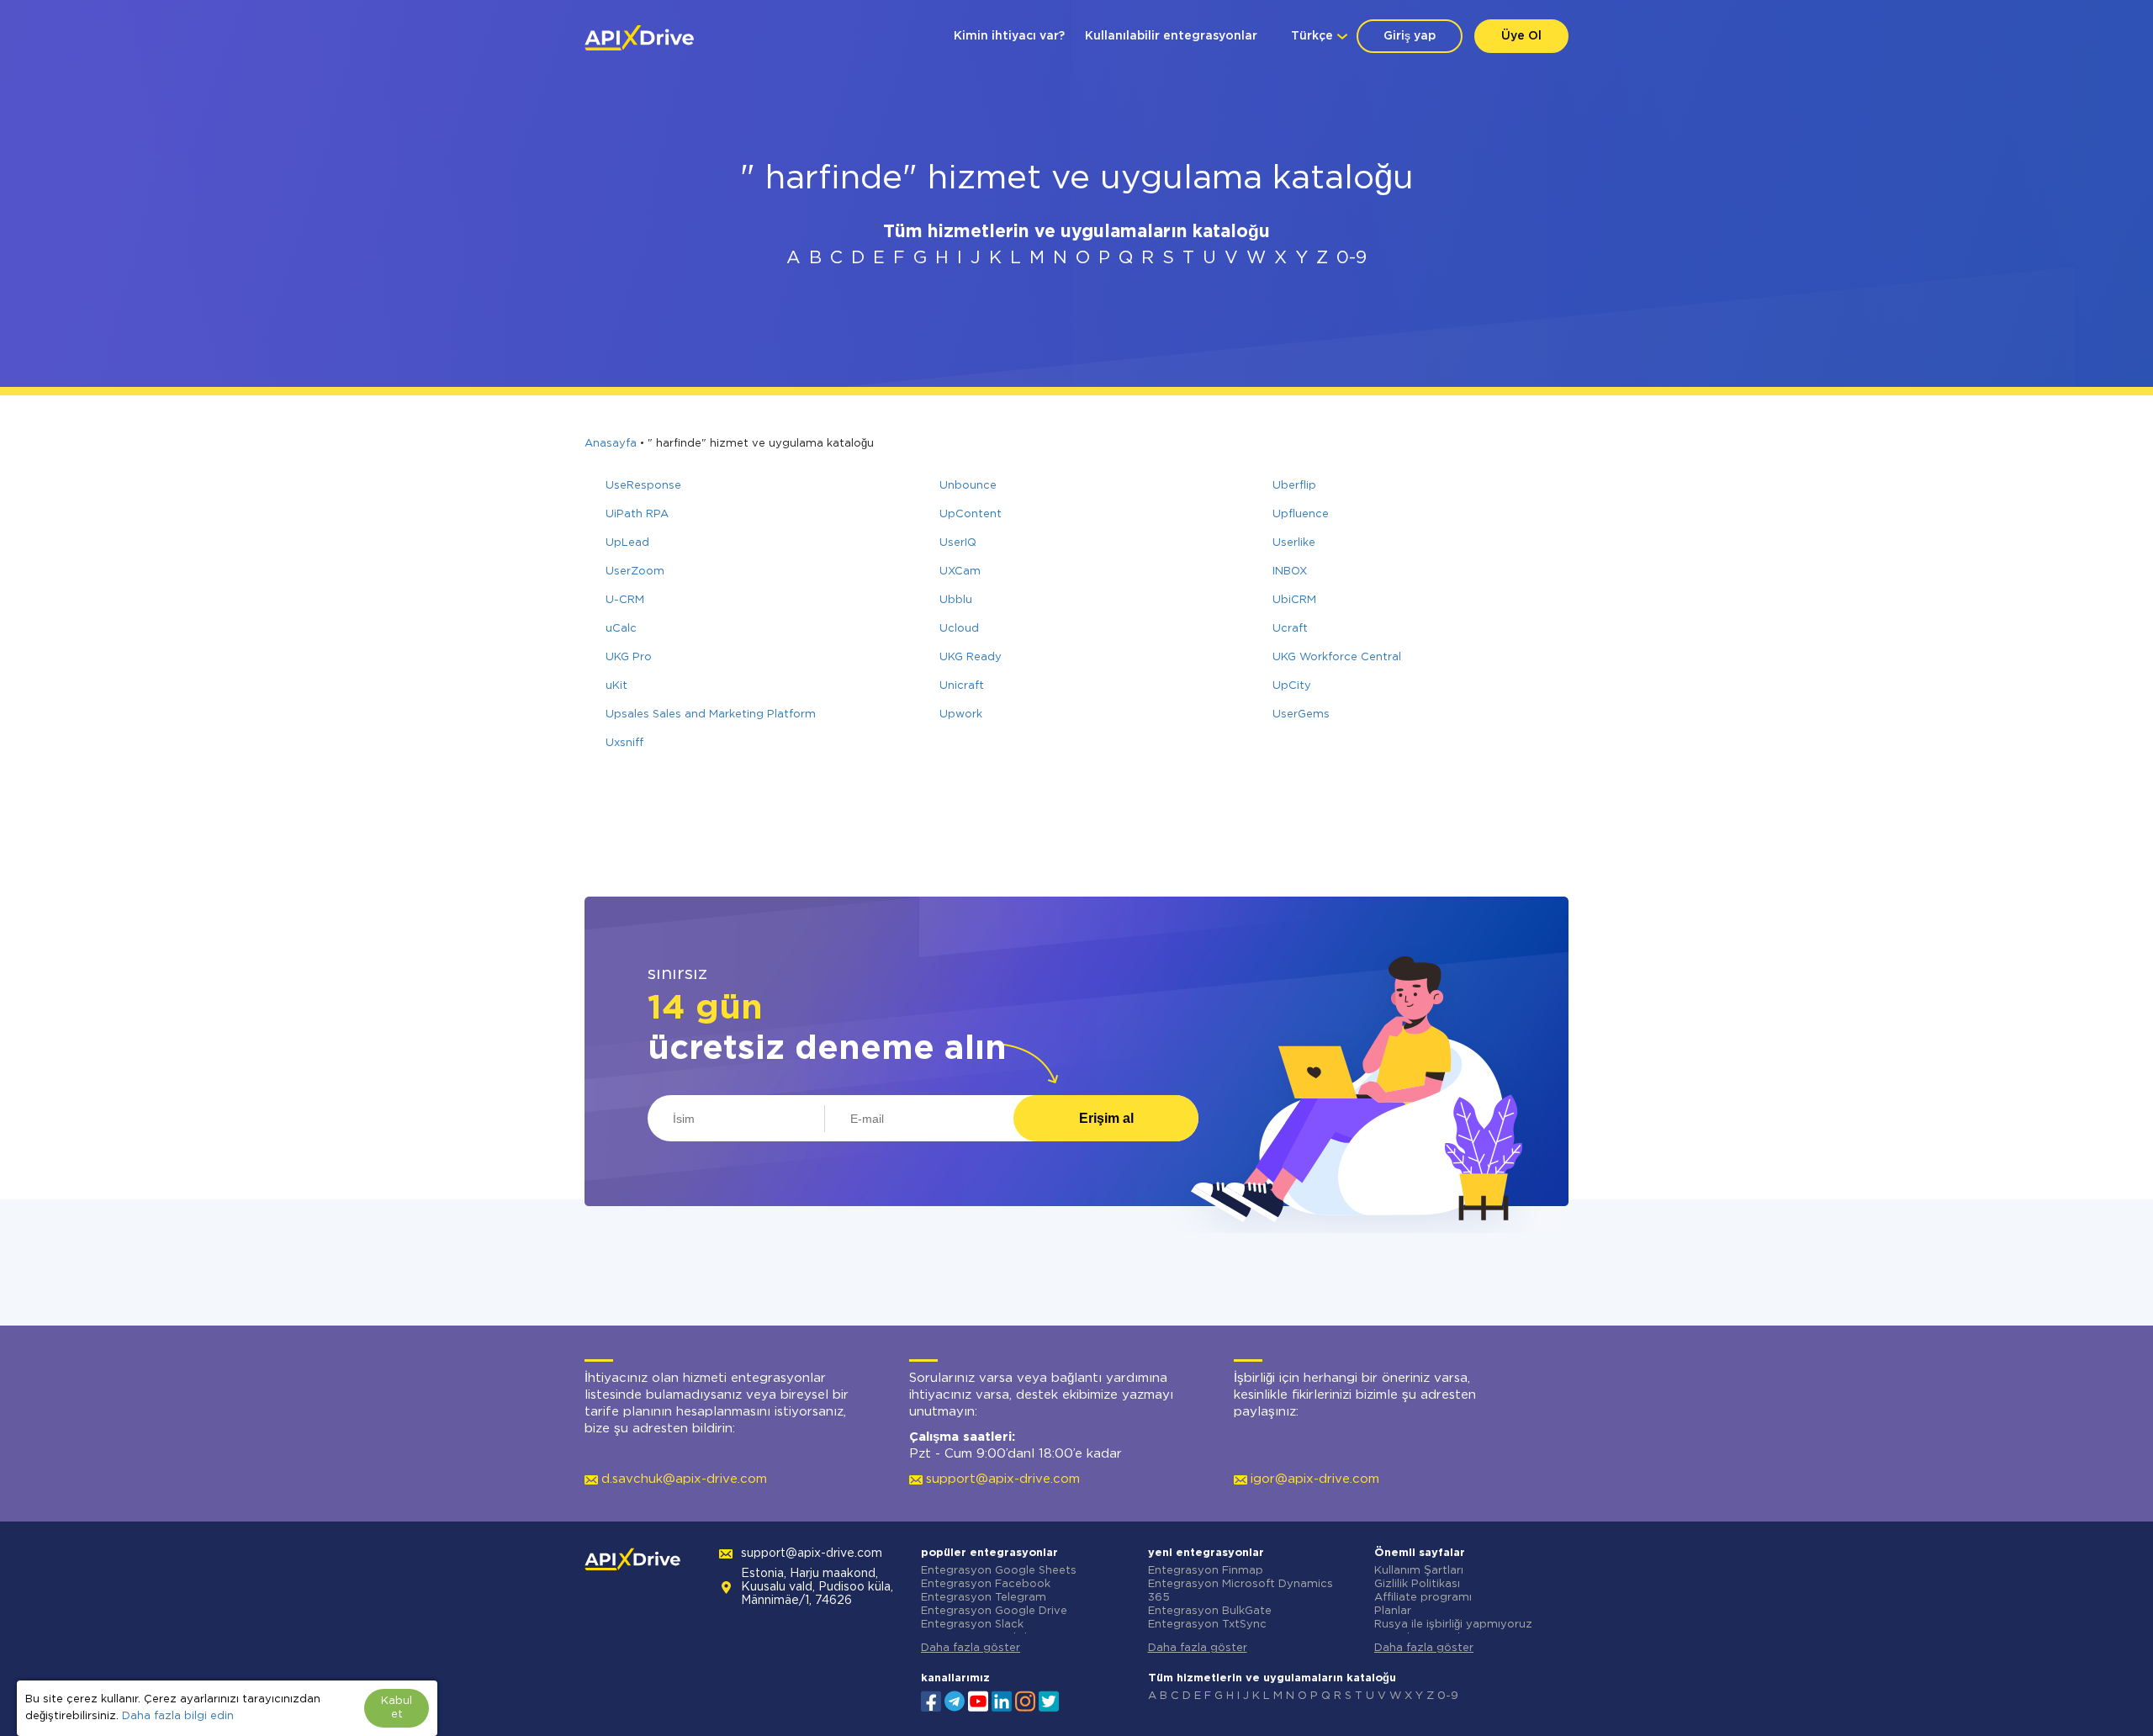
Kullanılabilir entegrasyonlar (1171, 36)
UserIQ (958, 543)
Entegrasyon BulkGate (1210, 1611)
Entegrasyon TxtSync (1207, 1625)
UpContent (971, 514)
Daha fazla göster (971, 1648)
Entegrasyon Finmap (1206, 1571)
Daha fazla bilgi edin (178, 1716)
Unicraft (962, 686)
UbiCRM (1294, 600)
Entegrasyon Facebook (986, 1584)
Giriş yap (1410, 36)
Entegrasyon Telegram (984, 1598)
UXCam (960, 572)
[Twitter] (1049, 1700)
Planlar (1393, 1611)
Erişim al (1106, 1118)
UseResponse (643, 486)
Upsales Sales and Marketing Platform (711, 715)
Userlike (1294, 543)
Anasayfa (611, 444)
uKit (616, 686)
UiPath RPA (637, 514)
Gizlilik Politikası (1417, 1584)
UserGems (1301, 715)
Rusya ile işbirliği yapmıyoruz (1453, 1625)
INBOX (1290, 572)
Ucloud (959, 629)
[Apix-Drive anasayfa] (639, 38)
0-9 (1352, 258)
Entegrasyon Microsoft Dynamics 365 (1240, 1591)
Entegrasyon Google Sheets (999, 1571)
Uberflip (1294, 486)
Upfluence (1301, 514)
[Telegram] (955, 1701)
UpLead (627, 543)
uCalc (621, 629)
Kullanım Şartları (1419, 1571)
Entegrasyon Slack (972, 1625)
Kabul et (397, 1708)
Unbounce (968, 486)
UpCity (1292, 686)
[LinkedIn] (1002, 1700)
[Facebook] (931, 1700)
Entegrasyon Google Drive (994, 1611)
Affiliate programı (1423, 1598)
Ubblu (956, 600)
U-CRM (625, 600)
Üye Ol (1521, 36)
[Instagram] (1025, 1700)
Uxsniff (624, 743)
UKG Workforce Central (1337, 657)
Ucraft (1290, 629)
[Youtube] (978, 1700)
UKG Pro (629, 657)
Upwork (961, 715)
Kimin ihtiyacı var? (1009, 36)
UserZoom (635, 572)
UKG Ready (971, 657)
